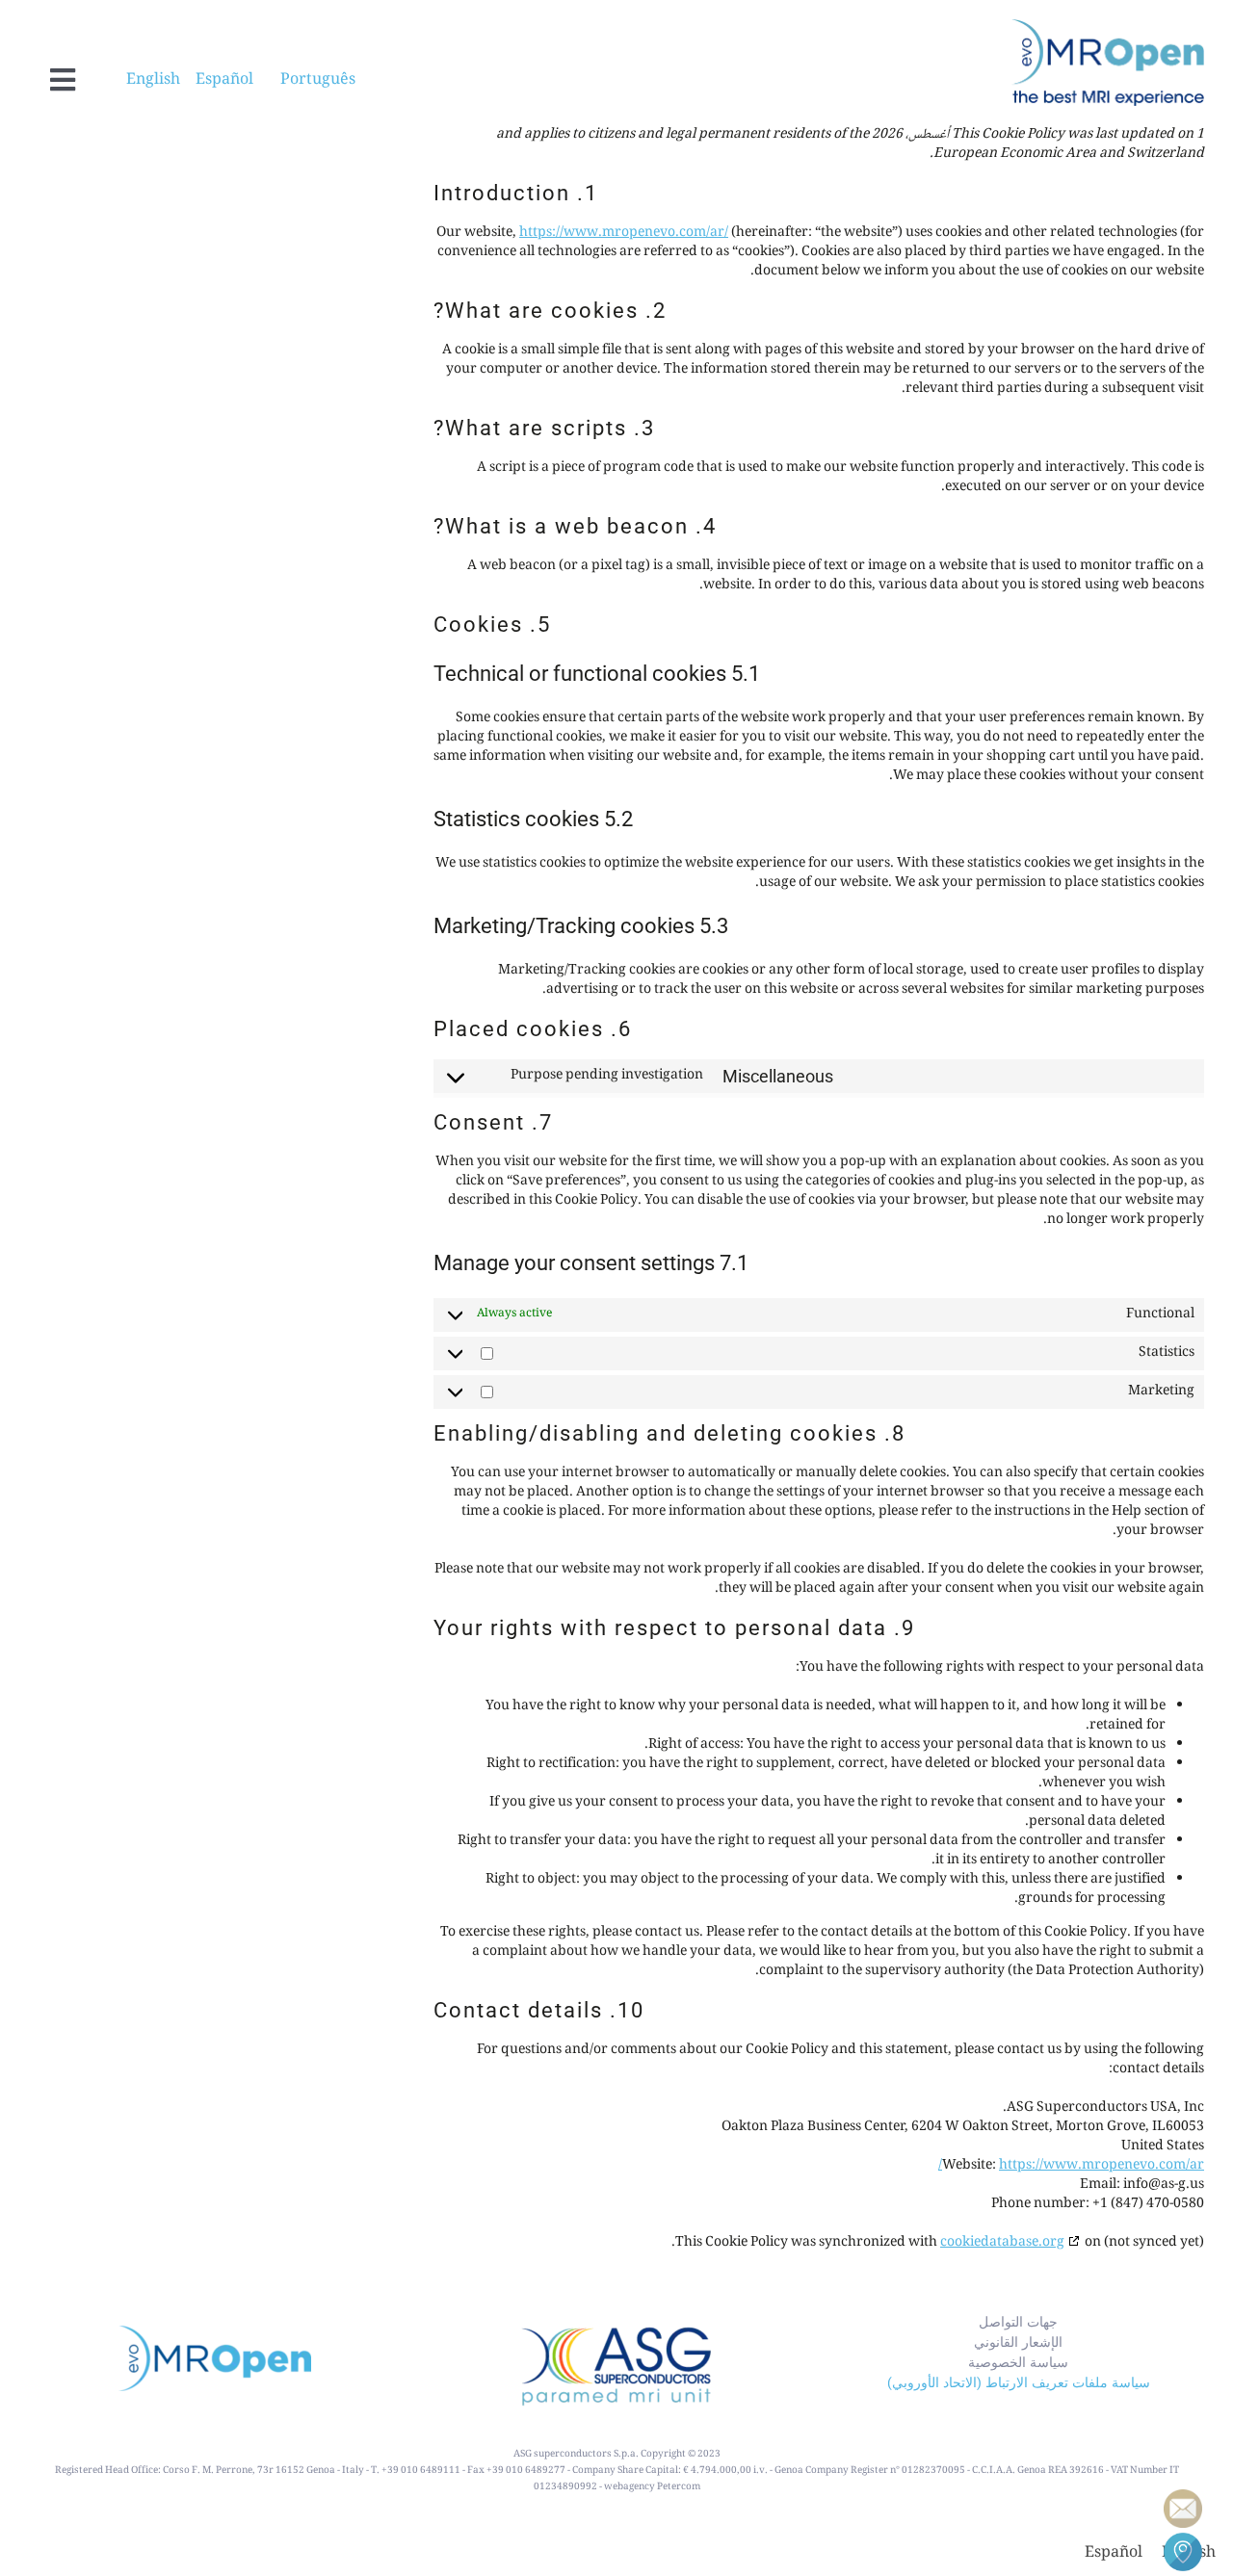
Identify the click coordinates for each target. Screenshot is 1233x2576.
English (161, 80)
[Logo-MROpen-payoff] (1108, 26)
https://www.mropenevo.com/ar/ (624, 233)
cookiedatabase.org (1002, 2243)
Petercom (679, 2487)
